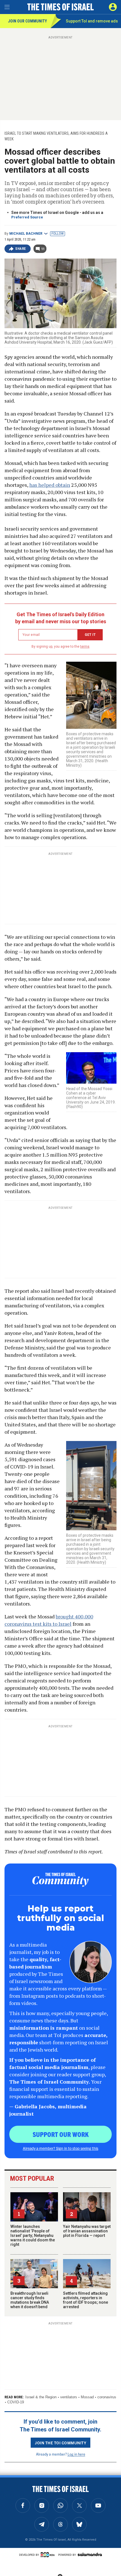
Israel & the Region (41, 2397)
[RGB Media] (49, 2555)
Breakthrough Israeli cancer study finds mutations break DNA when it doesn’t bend (30, 2300)
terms (85, 647)
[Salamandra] (90, 2554)
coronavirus (107, 2397)
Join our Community (27, 21)
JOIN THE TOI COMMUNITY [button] (60, 2443)
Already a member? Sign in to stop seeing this (60, 2148)
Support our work (61, 2134)
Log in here (76, 2454)
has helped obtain (50, 485)
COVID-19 (16, 2402)
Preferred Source (27, 217)
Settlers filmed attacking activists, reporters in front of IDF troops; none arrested (86, 2300)
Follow (58, 234)
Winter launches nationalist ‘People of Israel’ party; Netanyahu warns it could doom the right (33, 2235)
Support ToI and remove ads (92, 21)
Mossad (87, 2397)
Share (21, 249)
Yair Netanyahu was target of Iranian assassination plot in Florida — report (87, 2231)
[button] (113, 7)
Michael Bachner (26, 234)
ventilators (69, 2397)
